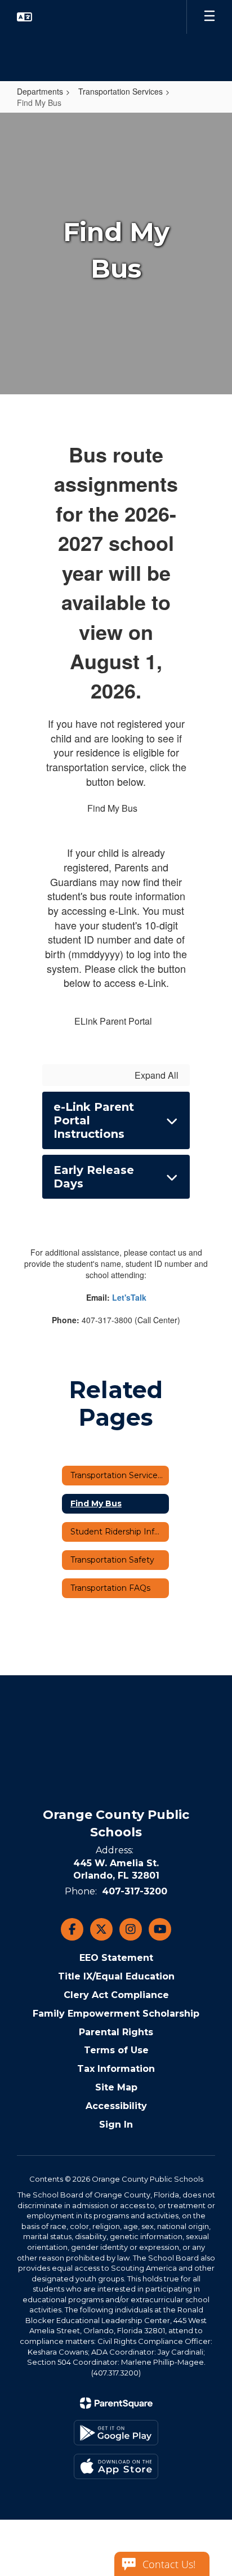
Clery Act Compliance (116, 1995)
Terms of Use (116, 2050)
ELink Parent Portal (113, 1021)
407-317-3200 (135, 1891)
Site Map (116, 2087)
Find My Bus (112, 808)
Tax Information (116, 2069)
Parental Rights (116, 2032)
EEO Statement (116, 1958)
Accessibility (116, 2106)
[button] (24, 17)
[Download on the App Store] (116, 2466)
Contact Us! (169, 2564)
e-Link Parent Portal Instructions (94, 1120)
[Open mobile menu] (209, 17)
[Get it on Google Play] (116, 2433)
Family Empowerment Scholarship (116, 2014)
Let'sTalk (129, 1297)
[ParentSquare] (116, 2403)
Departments (40, 91)
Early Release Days (94, 1177)
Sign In (116, 2125)
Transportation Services (121, 91)
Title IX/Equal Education (116, 1976)
